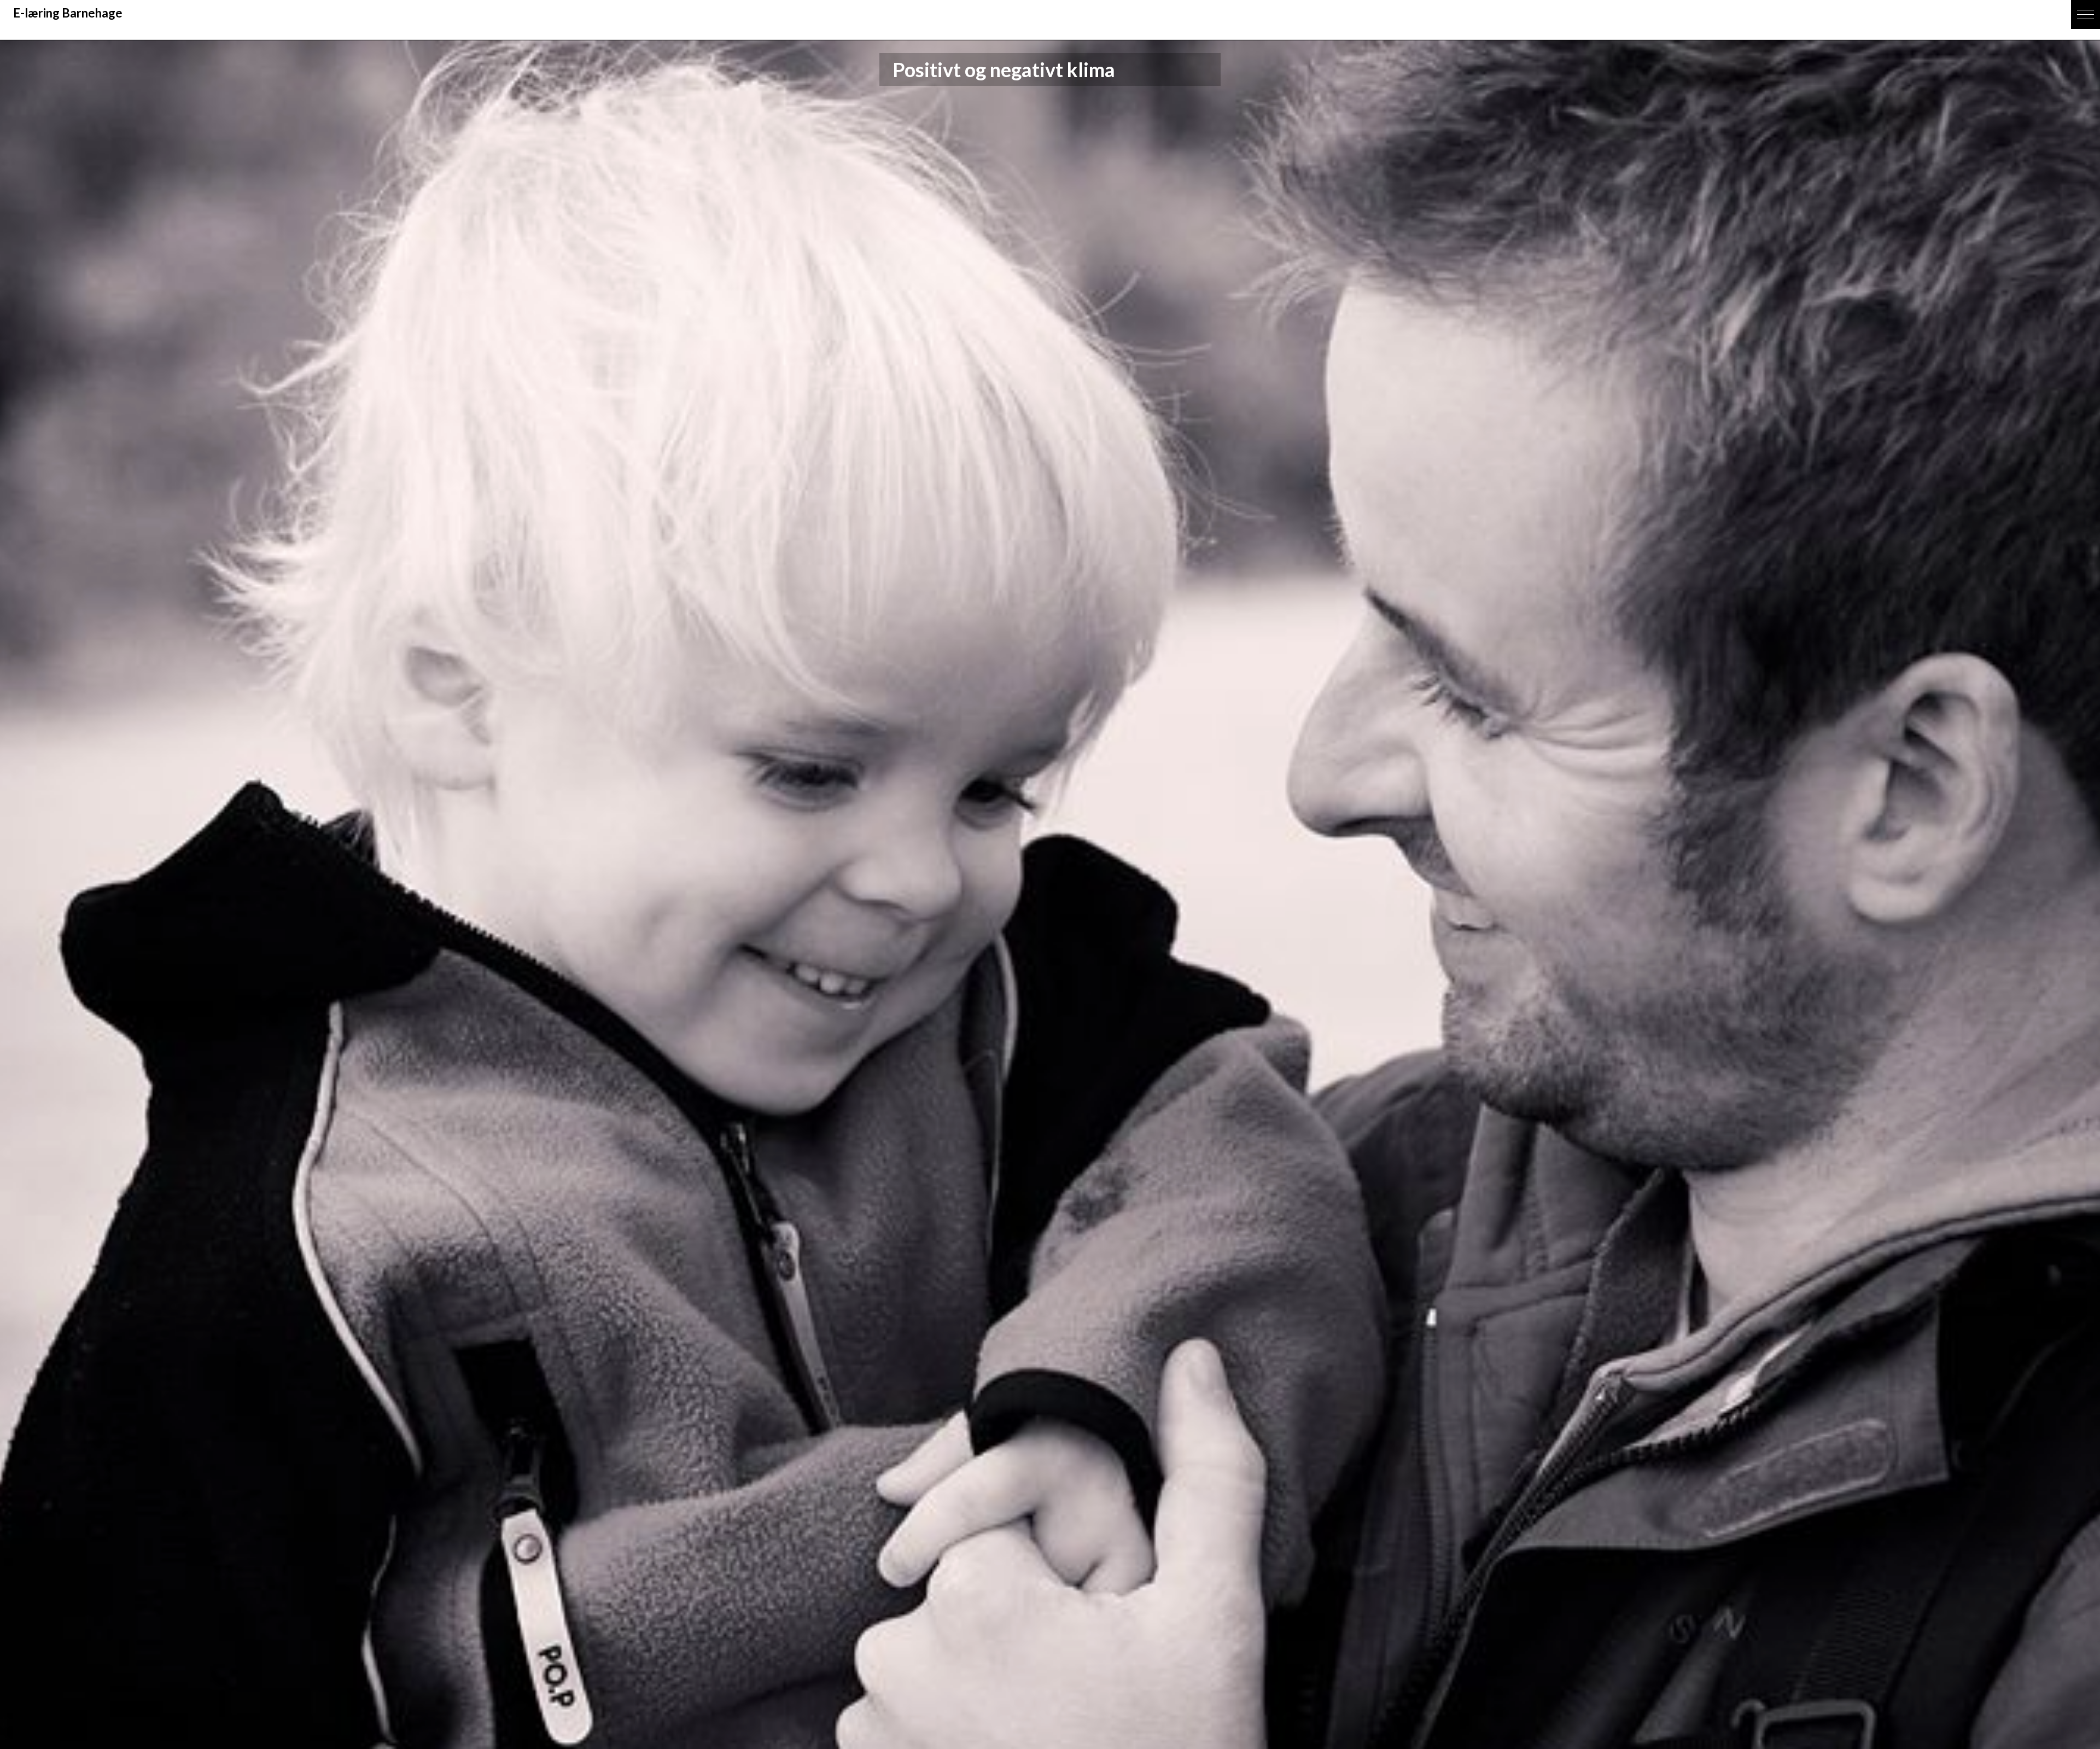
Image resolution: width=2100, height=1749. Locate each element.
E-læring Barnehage (68, 13)
